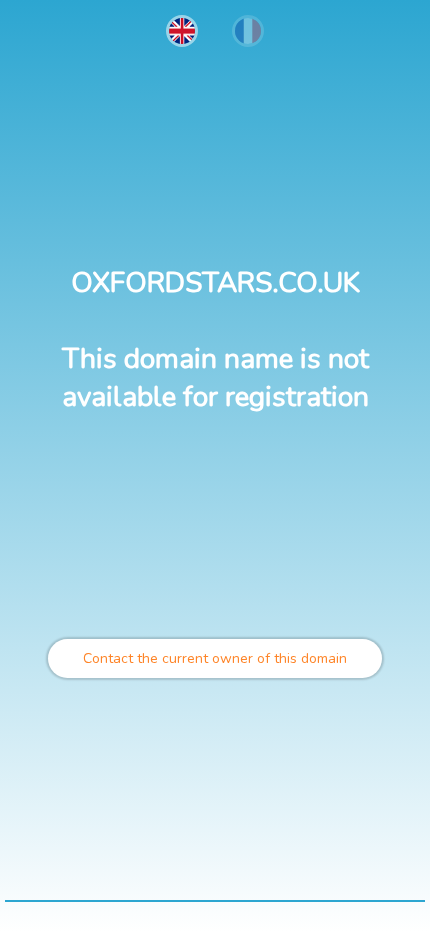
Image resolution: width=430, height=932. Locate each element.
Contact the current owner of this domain (215, 658)
